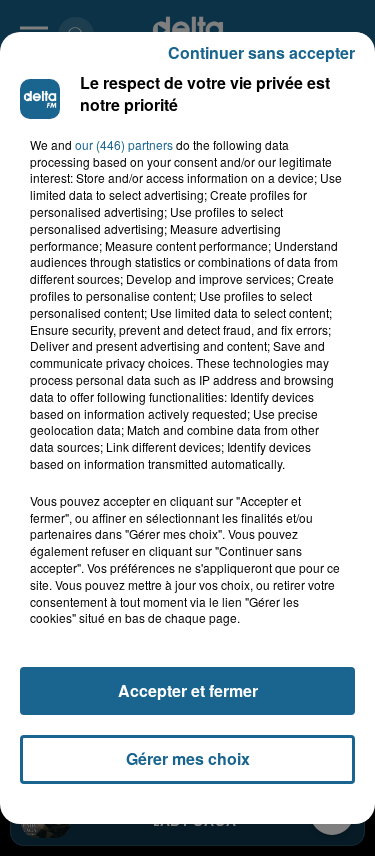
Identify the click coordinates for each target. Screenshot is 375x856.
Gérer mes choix (188, 758)
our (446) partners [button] (124, 145)
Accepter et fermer (188, 690)
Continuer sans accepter (261, 52)
